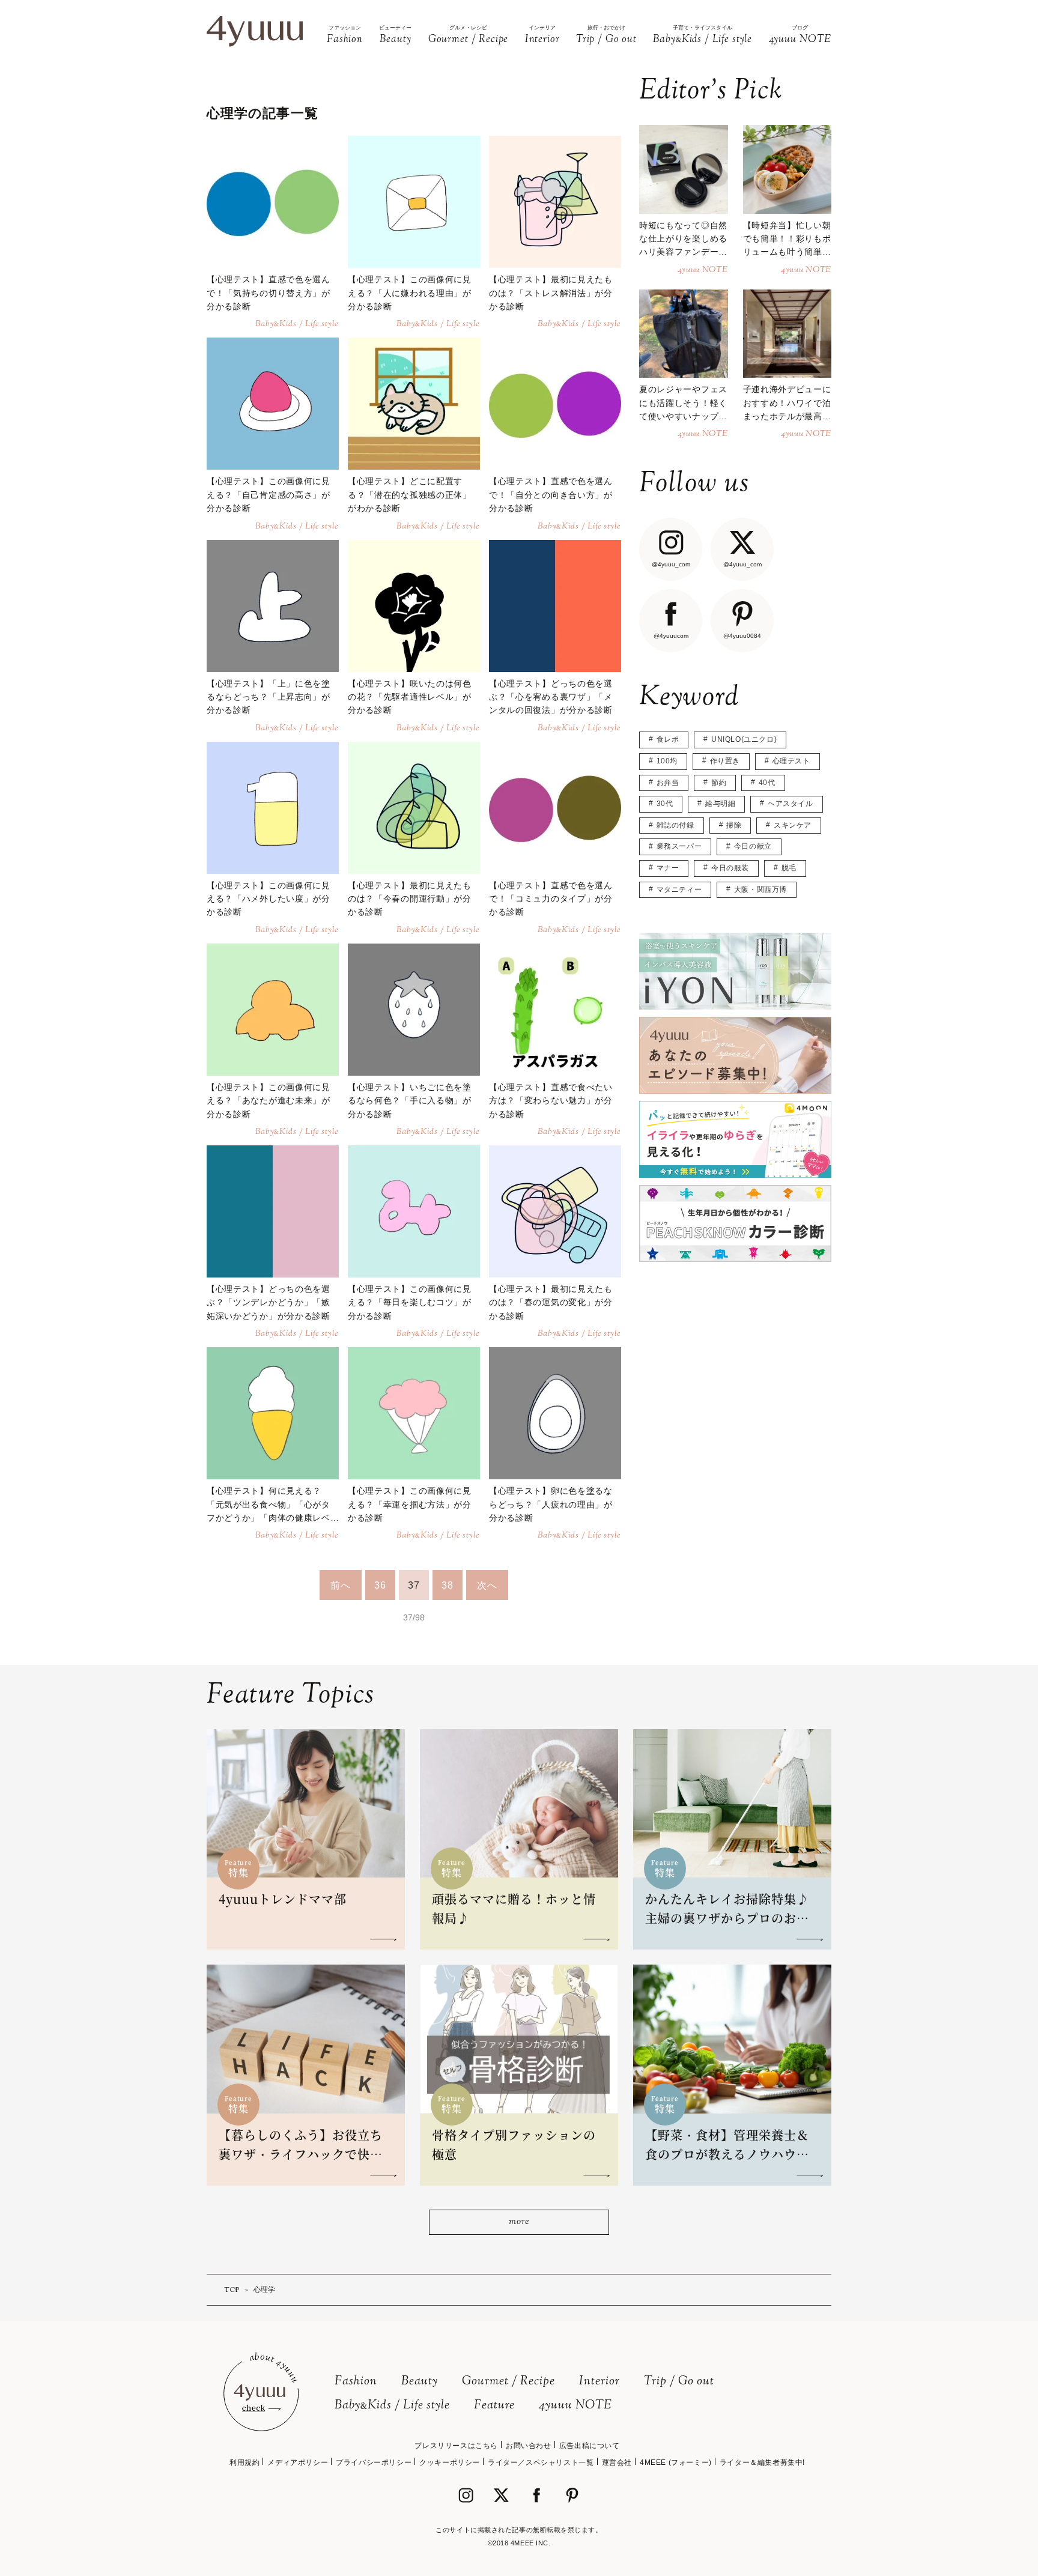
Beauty (420, 2382)
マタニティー (679, 889)
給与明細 (720, 804)
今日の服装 (730, 868)
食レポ (668, 739)
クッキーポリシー (450, 2462)
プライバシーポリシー (374, 2462)
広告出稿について (590, 2446)
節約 (719, 783)
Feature (494, 2406)
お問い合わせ (529, 2446)
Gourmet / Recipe (508, 2382)
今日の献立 (753, 846)
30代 (665, 804)
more (519, 2222)
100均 (667, 761)
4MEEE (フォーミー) (676, 2462)
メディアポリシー (298, 2462)
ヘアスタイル (791, 804)
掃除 (734, 825)
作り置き (725, 761)
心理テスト (791, 761)
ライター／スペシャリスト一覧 (541, 2462)
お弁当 (668, 783)
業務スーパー (679, 846)
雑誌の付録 (675, 825)
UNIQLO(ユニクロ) (744, 739)
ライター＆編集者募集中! (762, 2462)
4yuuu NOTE (575, 2406)
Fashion (356, 2382)
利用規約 (244, 2462)
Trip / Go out (679, 2382)
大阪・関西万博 (760, 889)
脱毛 (789, 868)
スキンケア (793, 825)
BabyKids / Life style (392, 2406)
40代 (767, 783)
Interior (599, 2382)
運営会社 (617, 2462)
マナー (668, 868)
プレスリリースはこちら (456, 2446)
